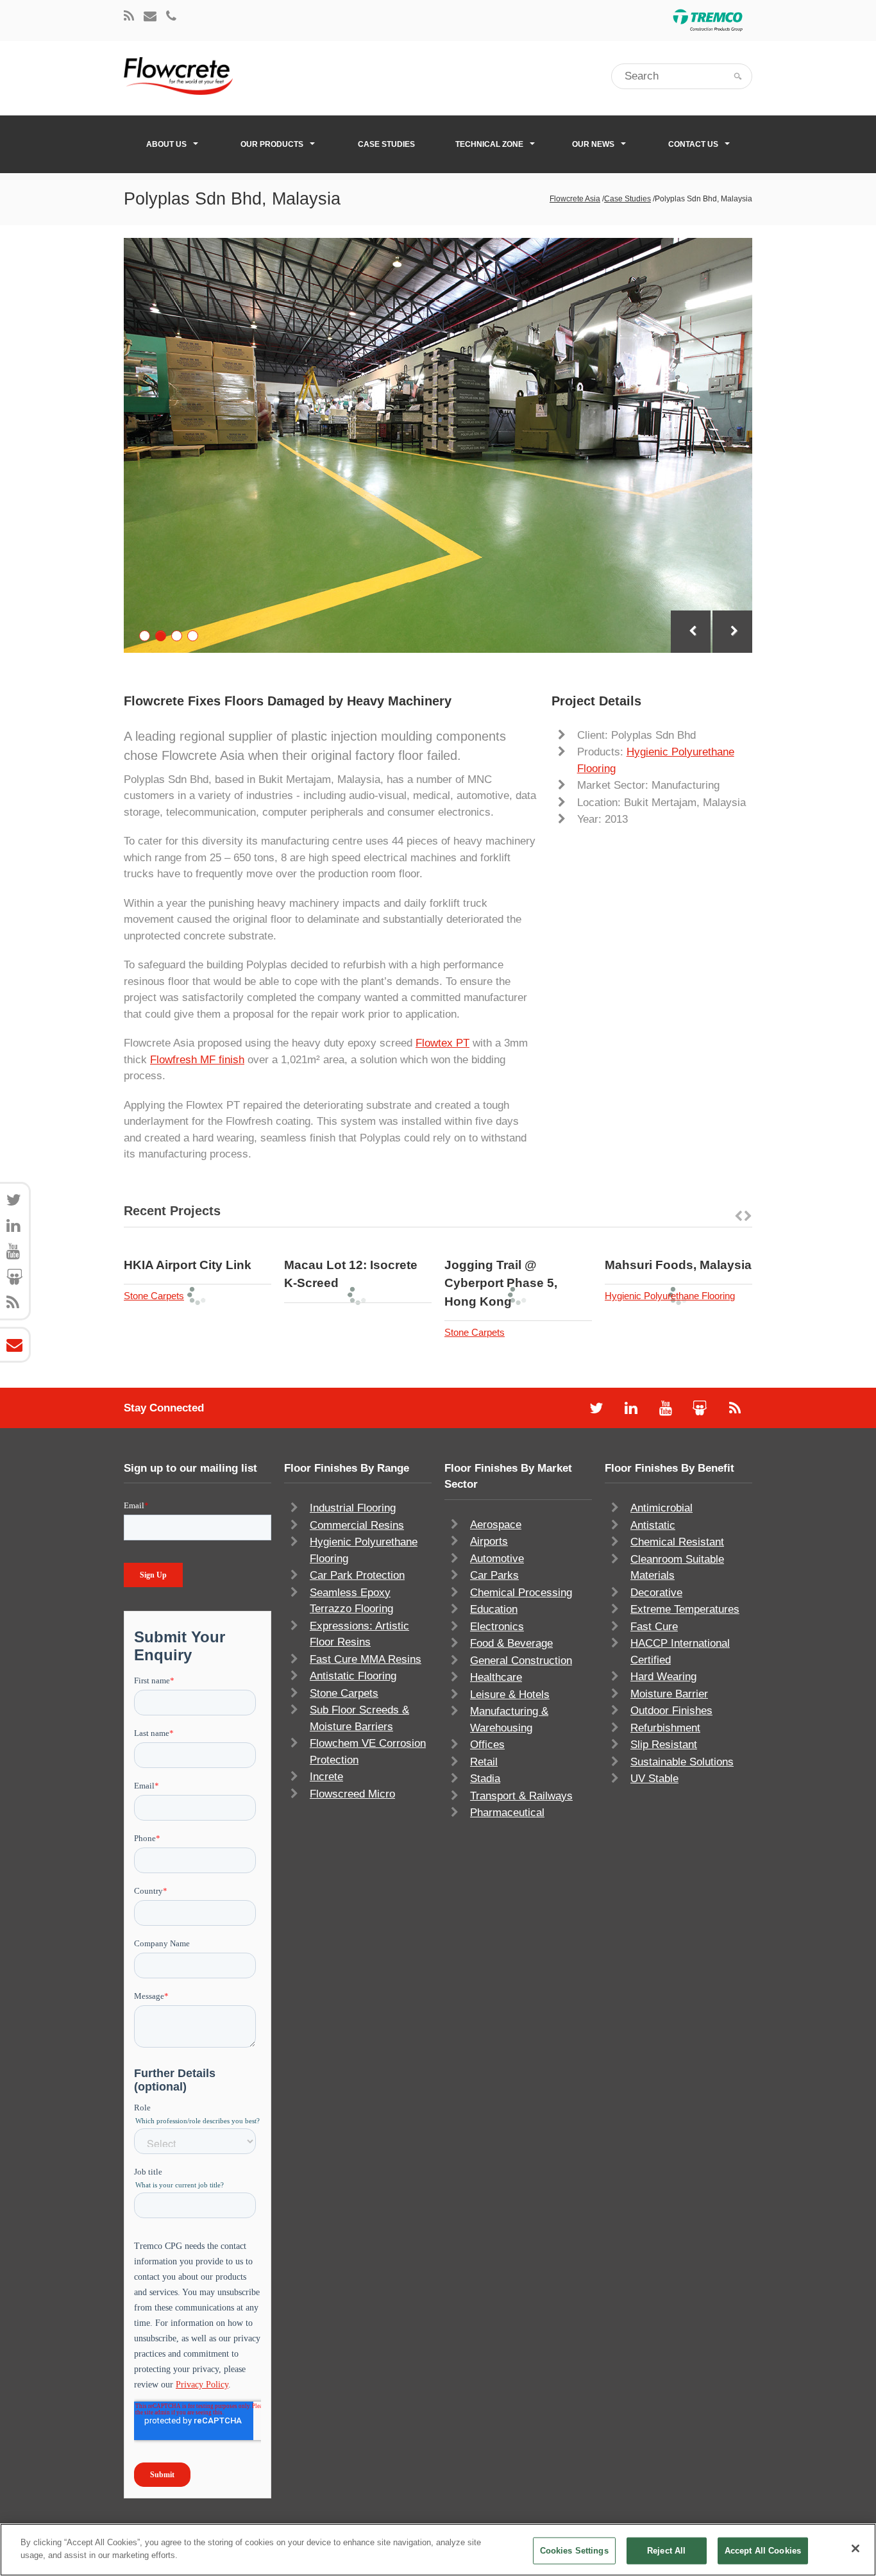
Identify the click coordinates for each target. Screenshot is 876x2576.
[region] (438, 2550)
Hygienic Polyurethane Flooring (670, 1296)
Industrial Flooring (353, 1508)
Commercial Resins (357, 1525)
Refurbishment (665, 1728)
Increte (326, 1777)
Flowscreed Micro (352, 1794)
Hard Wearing (663, 1677)
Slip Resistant (664, 1745)
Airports (489, 1541)
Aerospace (496, 1525)
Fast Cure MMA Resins (366, 1659)
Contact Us (693, 144)
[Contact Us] (150, 17)
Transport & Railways (521, 1796)
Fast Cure (654, 1627)
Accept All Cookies (763, 2551)
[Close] (855, 2548)
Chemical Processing (521, 1593)
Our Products (272, 144)
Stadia (485, 1779)
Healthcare (496, 1677)
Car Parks (494, 1575)
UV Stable (654, 1779)
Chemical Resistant (677, 1542)
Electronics (497, 1627)
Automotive (497, 1559)
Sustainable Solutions (682, 1762)
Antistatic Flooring (353, 1676)
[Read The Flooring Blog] (129, 17)
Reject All (666, 2551)
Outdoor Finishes (671, 1711)
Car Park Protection (357, 1575)
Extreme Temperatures (685, 1609)
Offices (487, 1745)
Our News (593, 144)
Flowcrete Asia (575, 199)
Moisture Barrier (669, 1694)
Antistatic (653, 1525)
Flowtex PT (442, 1043)
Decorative (656, 1593)
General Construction (521, 1661)
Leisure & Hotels (510, 1695)
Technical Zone (489, 144)
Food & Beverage (511, 1643)
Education (494, 1609)
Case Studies (386, 144)
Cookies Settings (574, 2551)
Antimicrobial (661, 1508)
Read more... (232, 1247)
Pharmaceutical (507, 1813)
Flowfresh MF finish (197, 1060)
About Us (166, 144)
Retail (484, 1762)
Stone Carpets (154, 1296)
